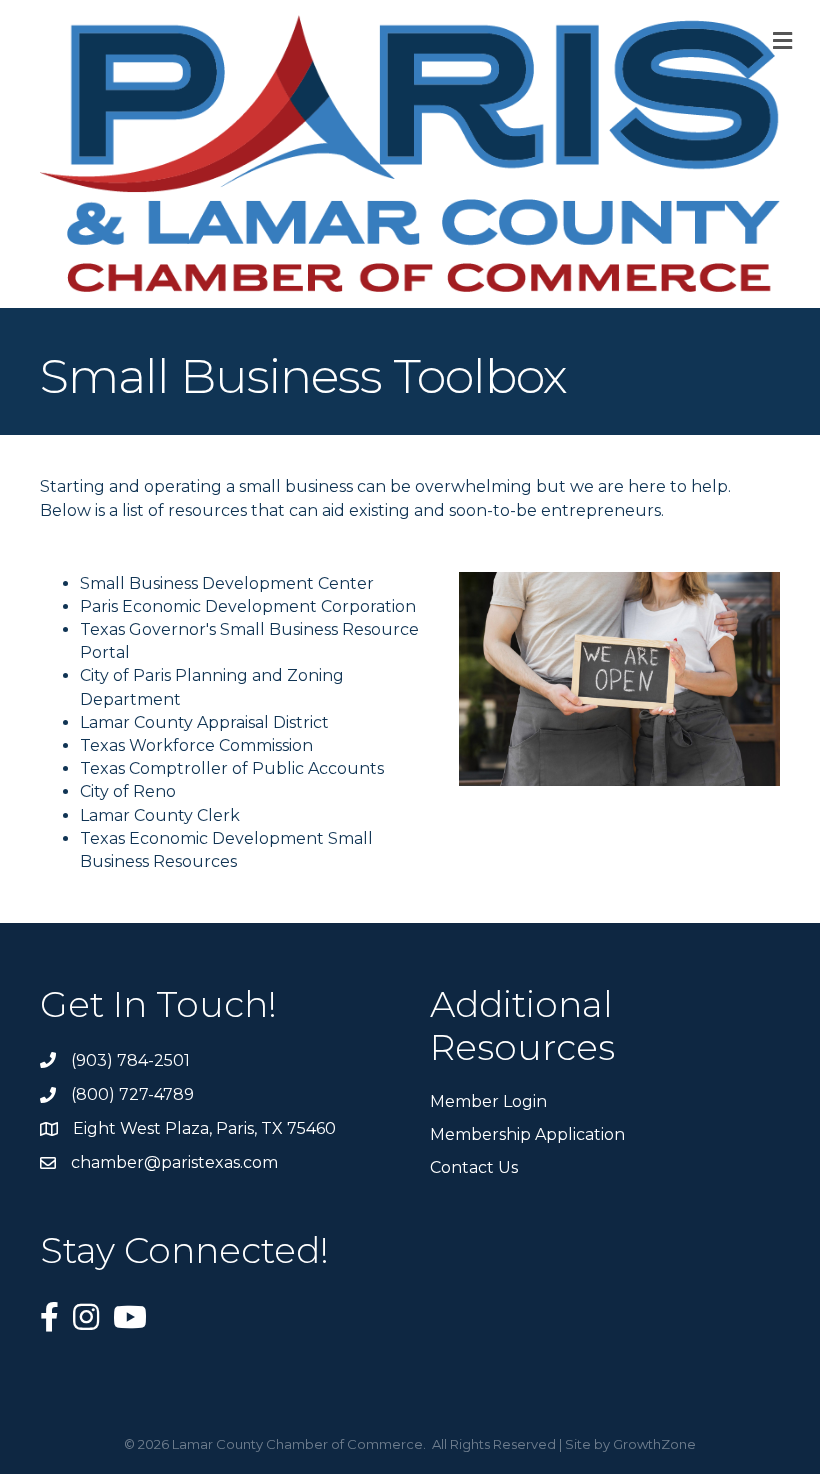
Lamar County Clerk (160, 815)
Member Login (488, 1101)
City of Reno (128, 791)
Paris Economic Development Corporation (248, 606)
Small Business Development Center (227, 583)
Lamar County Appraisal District (204, 722)
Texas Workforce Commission (196, 745)
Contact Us (474, 1167)
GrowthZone (654, 1444)
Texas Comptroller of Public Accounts (232, 768)
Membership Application (527, 1134)
